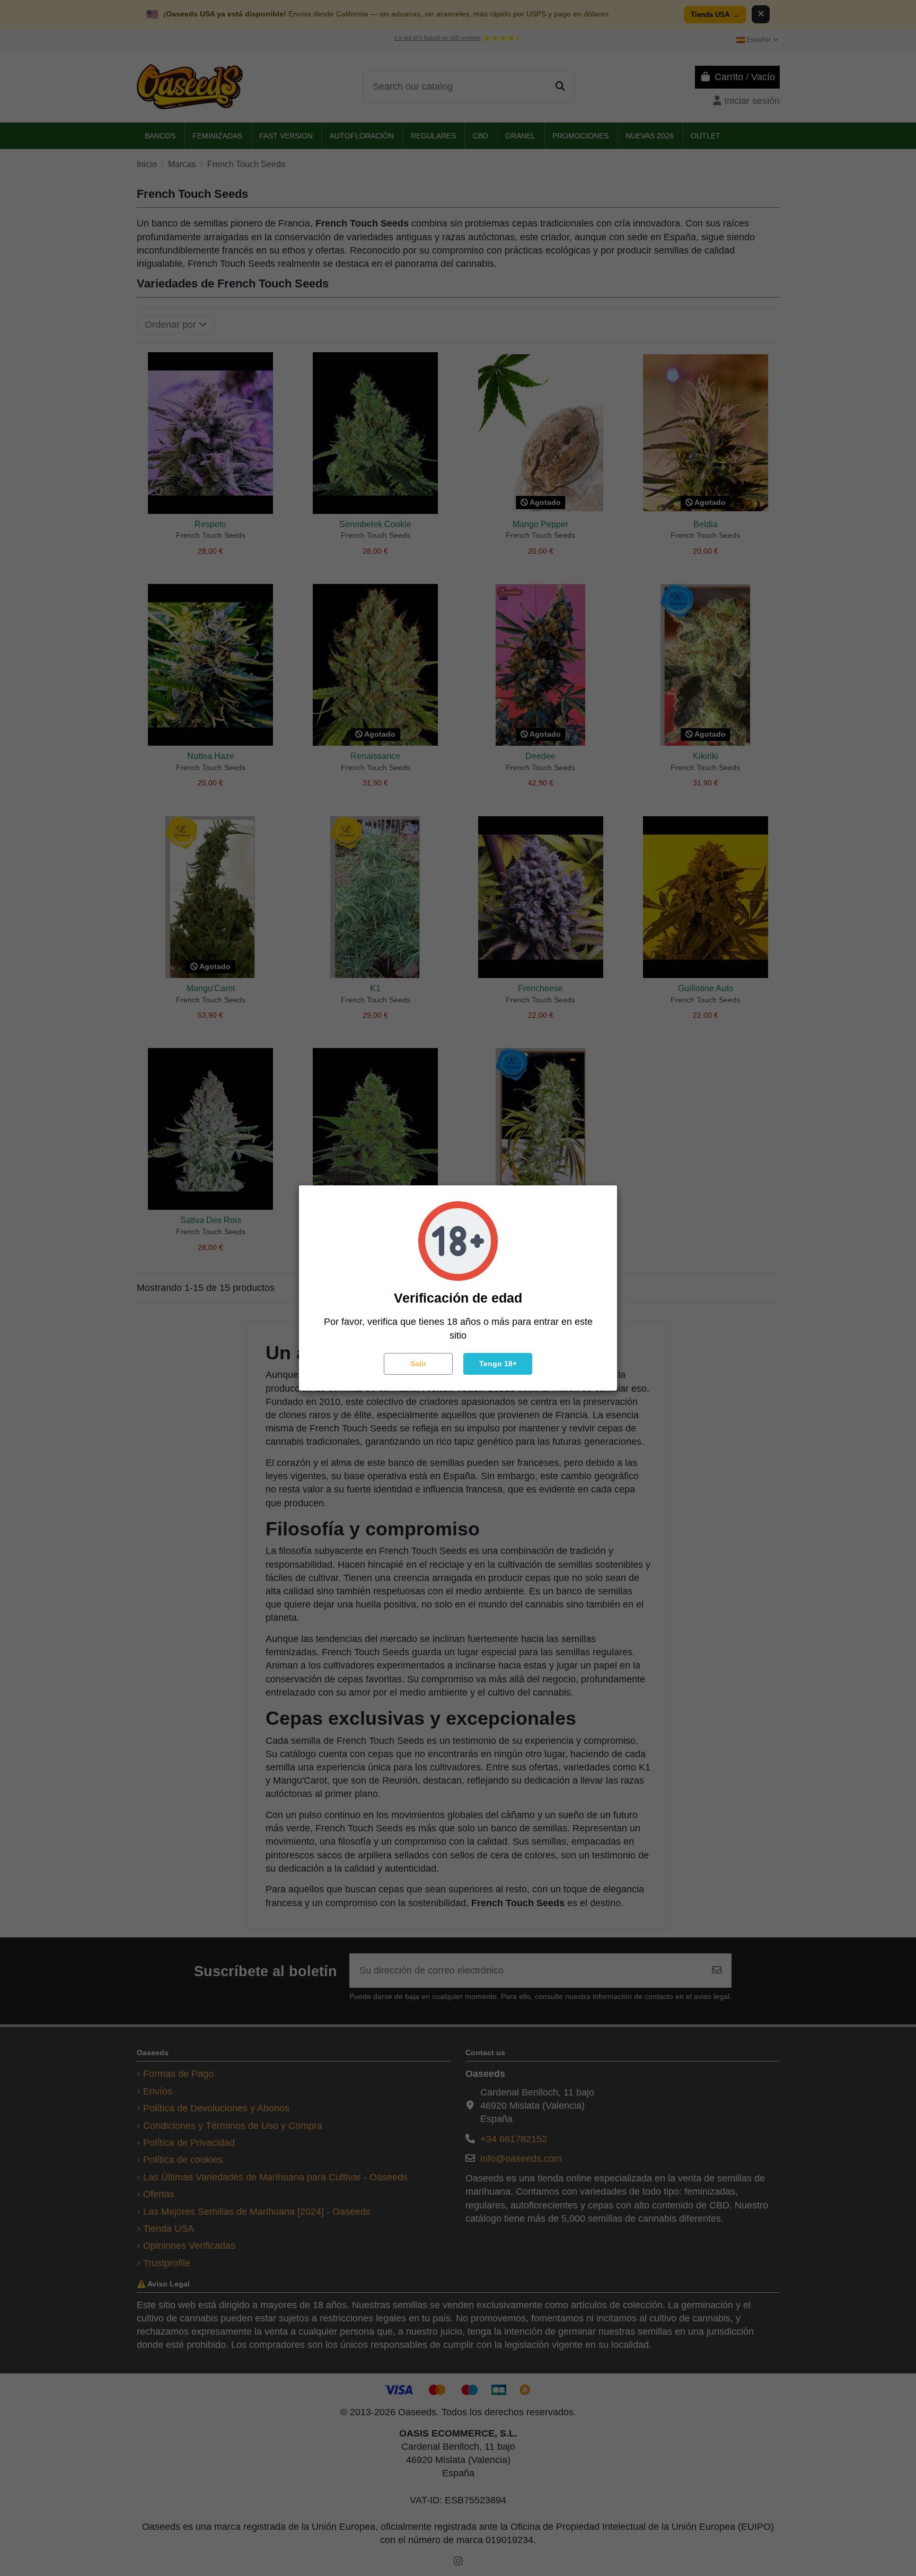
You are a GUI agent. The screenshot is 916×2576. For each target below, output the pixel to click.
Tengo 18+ (498, 1364)
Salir (418, 1364)
